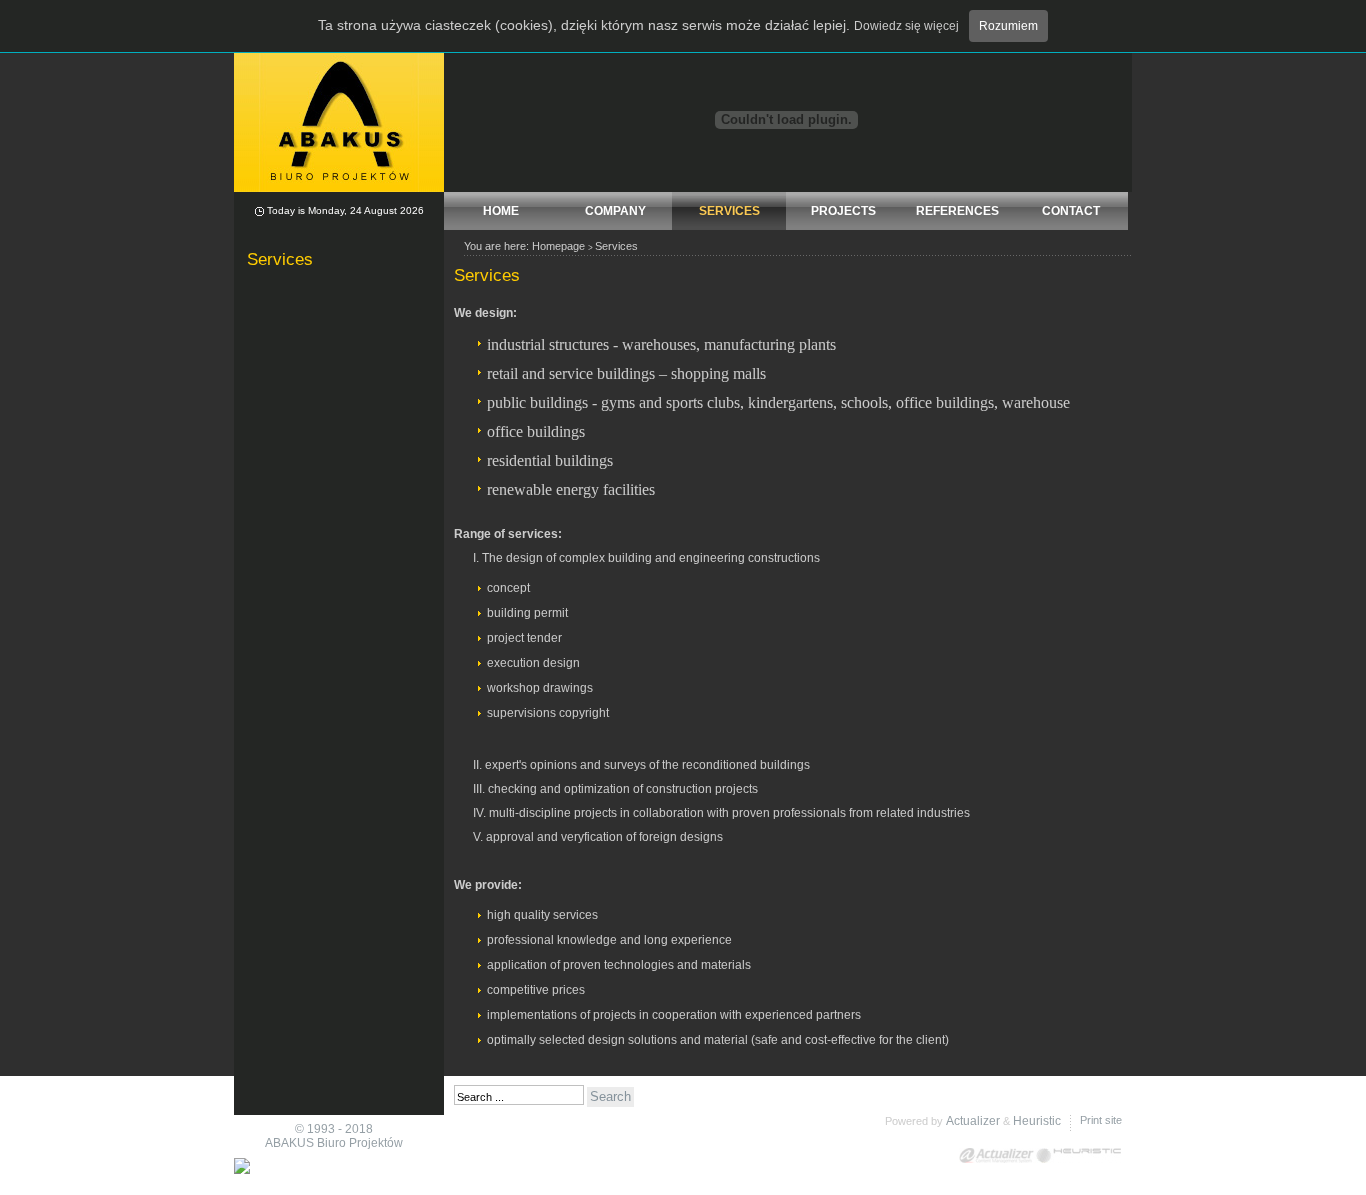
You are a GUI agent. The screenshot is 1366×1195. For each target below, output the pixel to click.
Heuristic (1037, 1121)
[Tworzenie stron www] (1078, 1155)
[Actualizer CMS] (997, 1155)
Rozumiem (1008, 26)
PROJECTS (843, 211)
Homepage (558, 246)
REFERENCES (957, 211)
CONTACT (1071, 211)
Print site (1101, 1120)
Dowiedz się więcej (906, 26)
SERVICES (729, 211)
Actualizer (973, 1121)
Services (616, 246)
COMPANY (615, 211)
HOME (501, 211)
